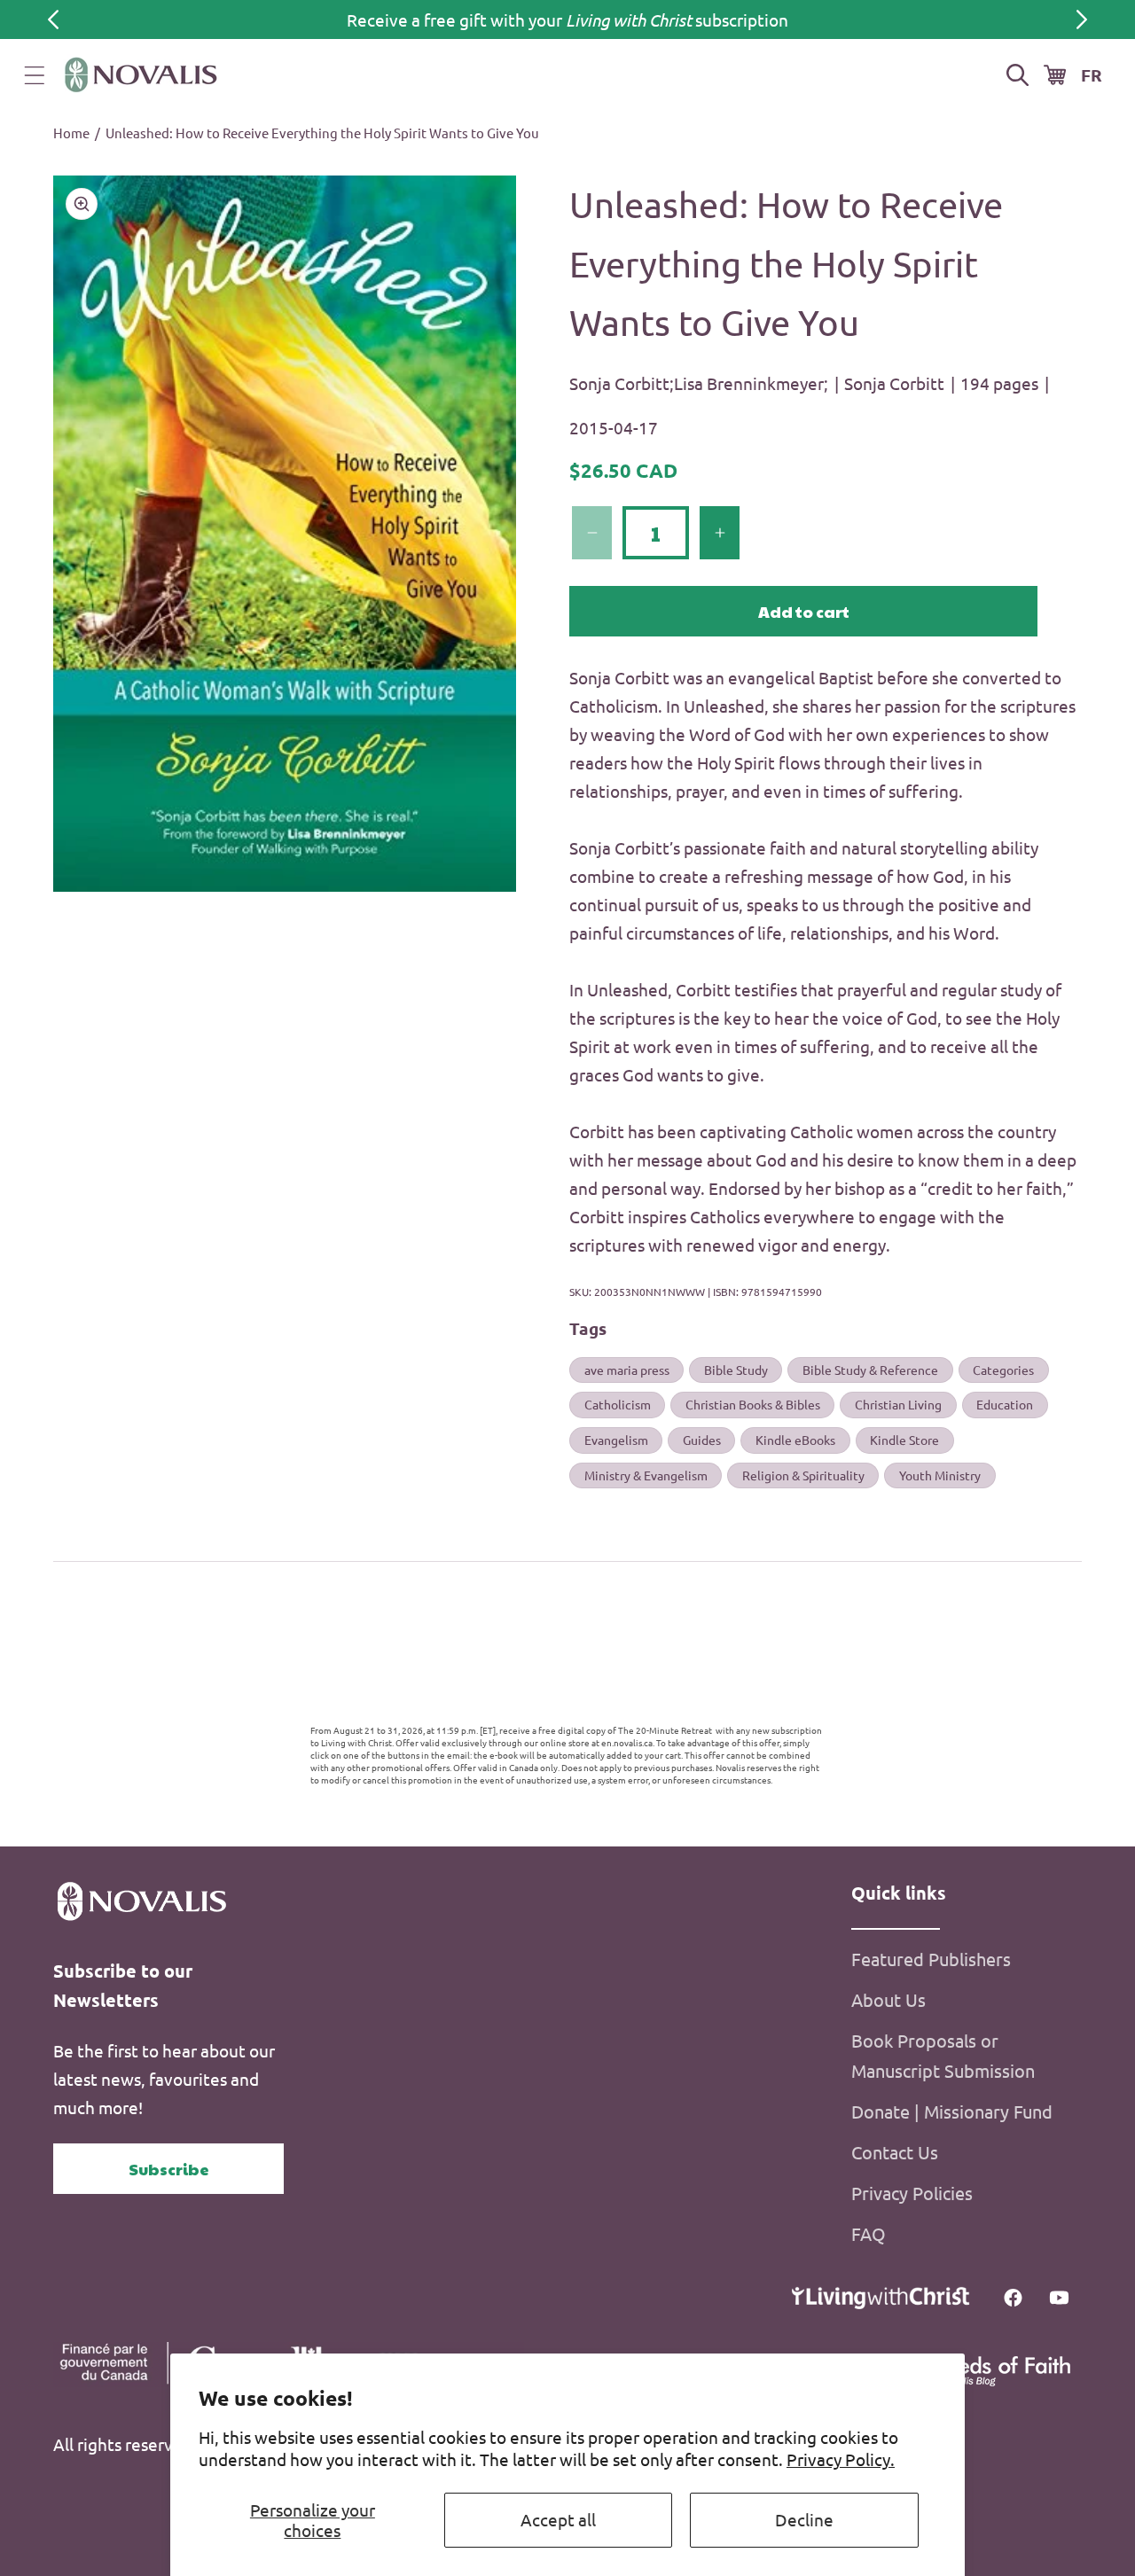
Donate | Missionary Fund (952, 2111)
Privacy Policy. (841, 2459)
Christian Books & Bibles (753, 1404)
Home (71, 133)
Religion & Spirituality (803, 1475)
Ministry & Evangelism (646, 1475)
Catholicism (618, 1404)
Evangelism (616, 1440)
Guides (702, 1440)
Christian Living (898, 1404)
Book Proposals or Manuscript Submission (943, 2055)
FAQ (869, 2233)
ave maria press (627, 1370)
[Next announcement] (1082, 20)
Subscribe (169, 2169)
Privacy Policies (912, 2193)
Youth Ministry (940, 1475)
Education (1005, 1404)
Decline (804, 2519)
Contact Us (895, 2152)
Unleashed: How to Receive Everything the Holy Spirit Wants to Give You (322, 133)
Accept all (558, 2519)
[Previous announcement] (53, 20)
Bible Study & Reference (870, 1370)
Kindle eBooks (795, 1440)
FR (1092, 75)
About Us (888, 1999)
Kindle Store (904, 1440)
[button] (35, 75)
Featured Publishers (931, 1959)
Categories (1003, 1370)
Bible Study (736, 1370)
